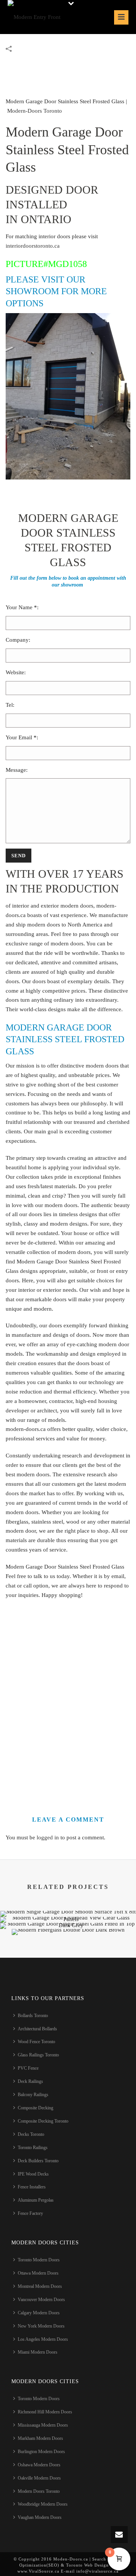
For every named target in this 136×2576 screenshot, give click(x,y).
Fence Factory (30, 2213)
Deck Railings (30, 2081)
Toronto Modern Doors (39, 2260)
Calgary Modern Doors (39, 2313)
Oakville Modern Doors (39, 2478)
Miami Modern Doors (38, 2352)
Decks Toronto (31, 2134)
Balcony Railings (33, 2095)
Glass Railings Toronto (38, 2055)
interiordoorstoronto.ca (33, 246)
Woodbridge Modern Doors (43, 2504)
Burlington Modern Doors (41, 2452)
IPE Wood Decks (33, 2174)
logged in (48, 1837)
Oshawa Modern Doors (39, 2465)
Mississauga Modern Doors (43, 2425)
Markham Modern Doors (40, 2438)
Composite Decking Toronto (43, 2121)
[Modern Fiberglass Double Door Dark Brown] (68, 1955)
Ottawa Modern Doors (38, 2273)
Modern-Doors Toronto (35, 111)
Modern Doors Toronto (39, 2491)
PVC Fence (28, 2068)
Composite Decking (36, 2108)
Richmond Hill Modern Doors (45, 2412)
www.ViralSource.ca (38, 2571)
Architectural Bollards (37, 2029)
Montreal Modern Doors (40, 2286)
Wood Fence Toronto (36, 2042)
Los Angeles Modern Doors (43, 2339)
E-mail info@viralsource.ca (89, 2571)
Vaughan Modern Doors (40, 2517)
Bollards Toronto (33, 2016)
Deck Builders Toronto (38, 2161)
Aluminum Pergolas (36, 2200)
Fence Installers (32, 2187)
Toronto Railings (33, 2148)
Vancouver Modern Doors (41, 2300)
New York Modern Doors (41, 2326)
